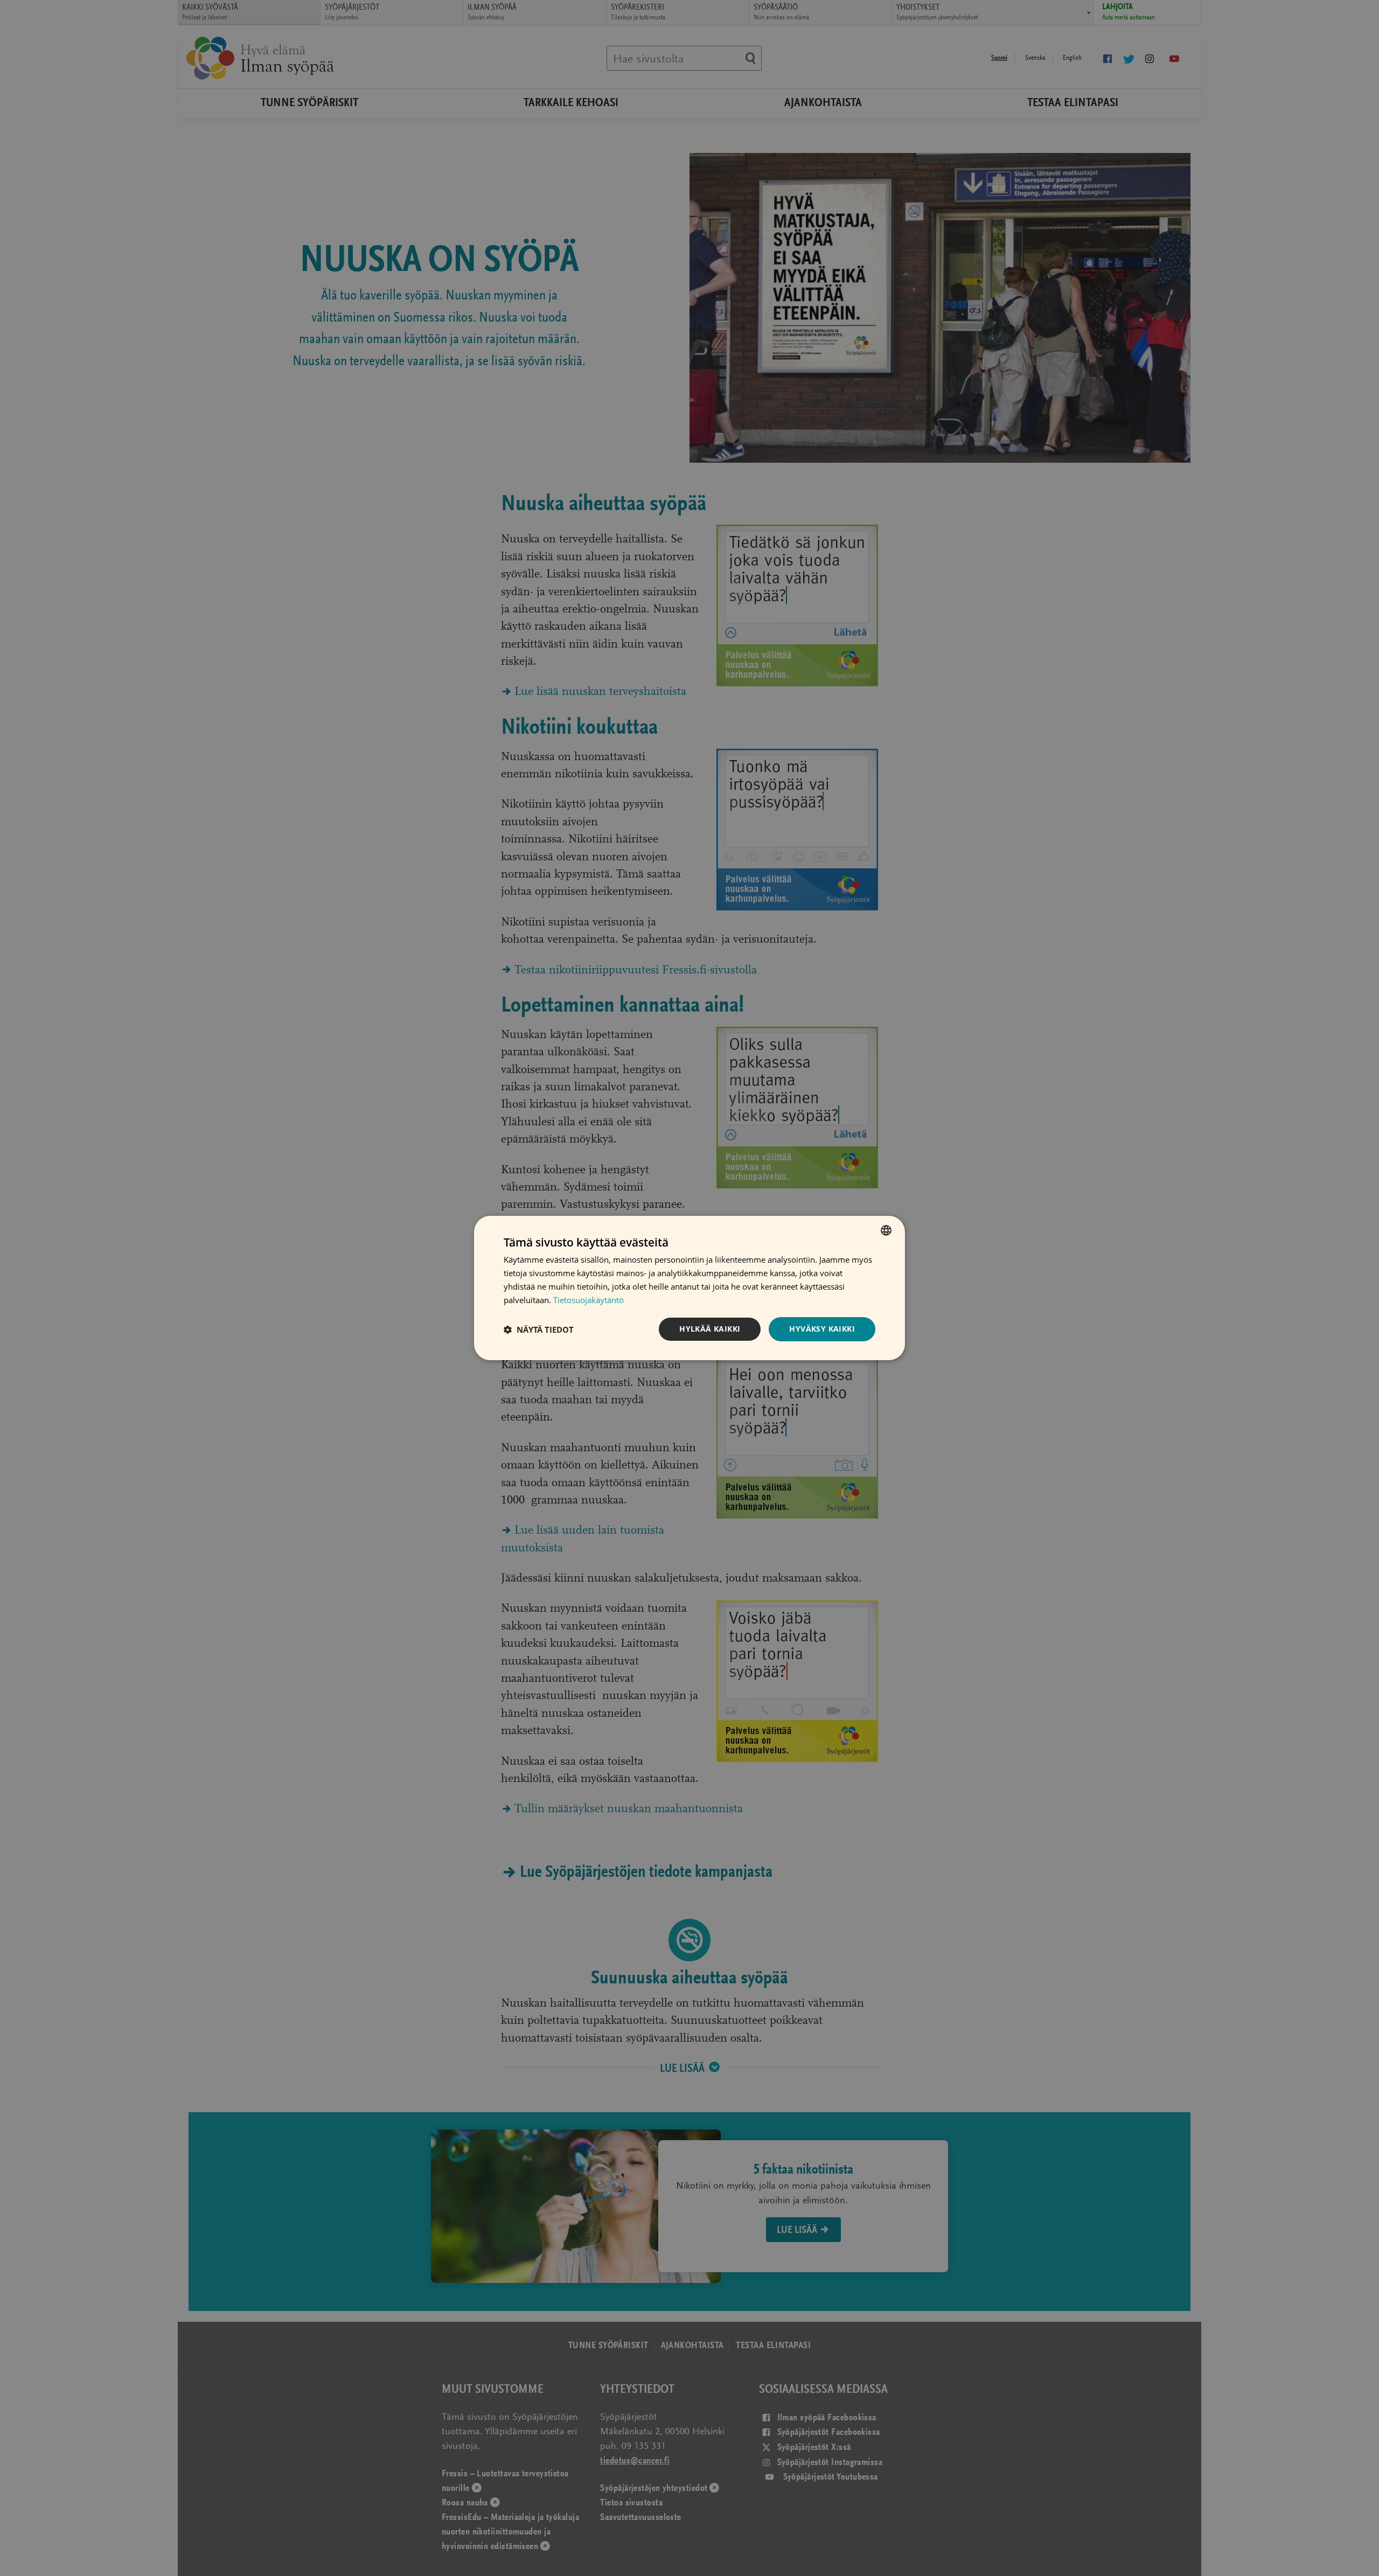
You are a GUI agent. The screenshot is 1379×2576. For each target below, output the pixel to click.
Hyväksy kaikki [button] (822, 1329)
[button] (539, 1329)
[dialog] (689, 1288)
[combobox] (886, 1230)
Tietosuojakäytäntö (588, 1300)
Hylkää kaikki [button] (710, 1329)
